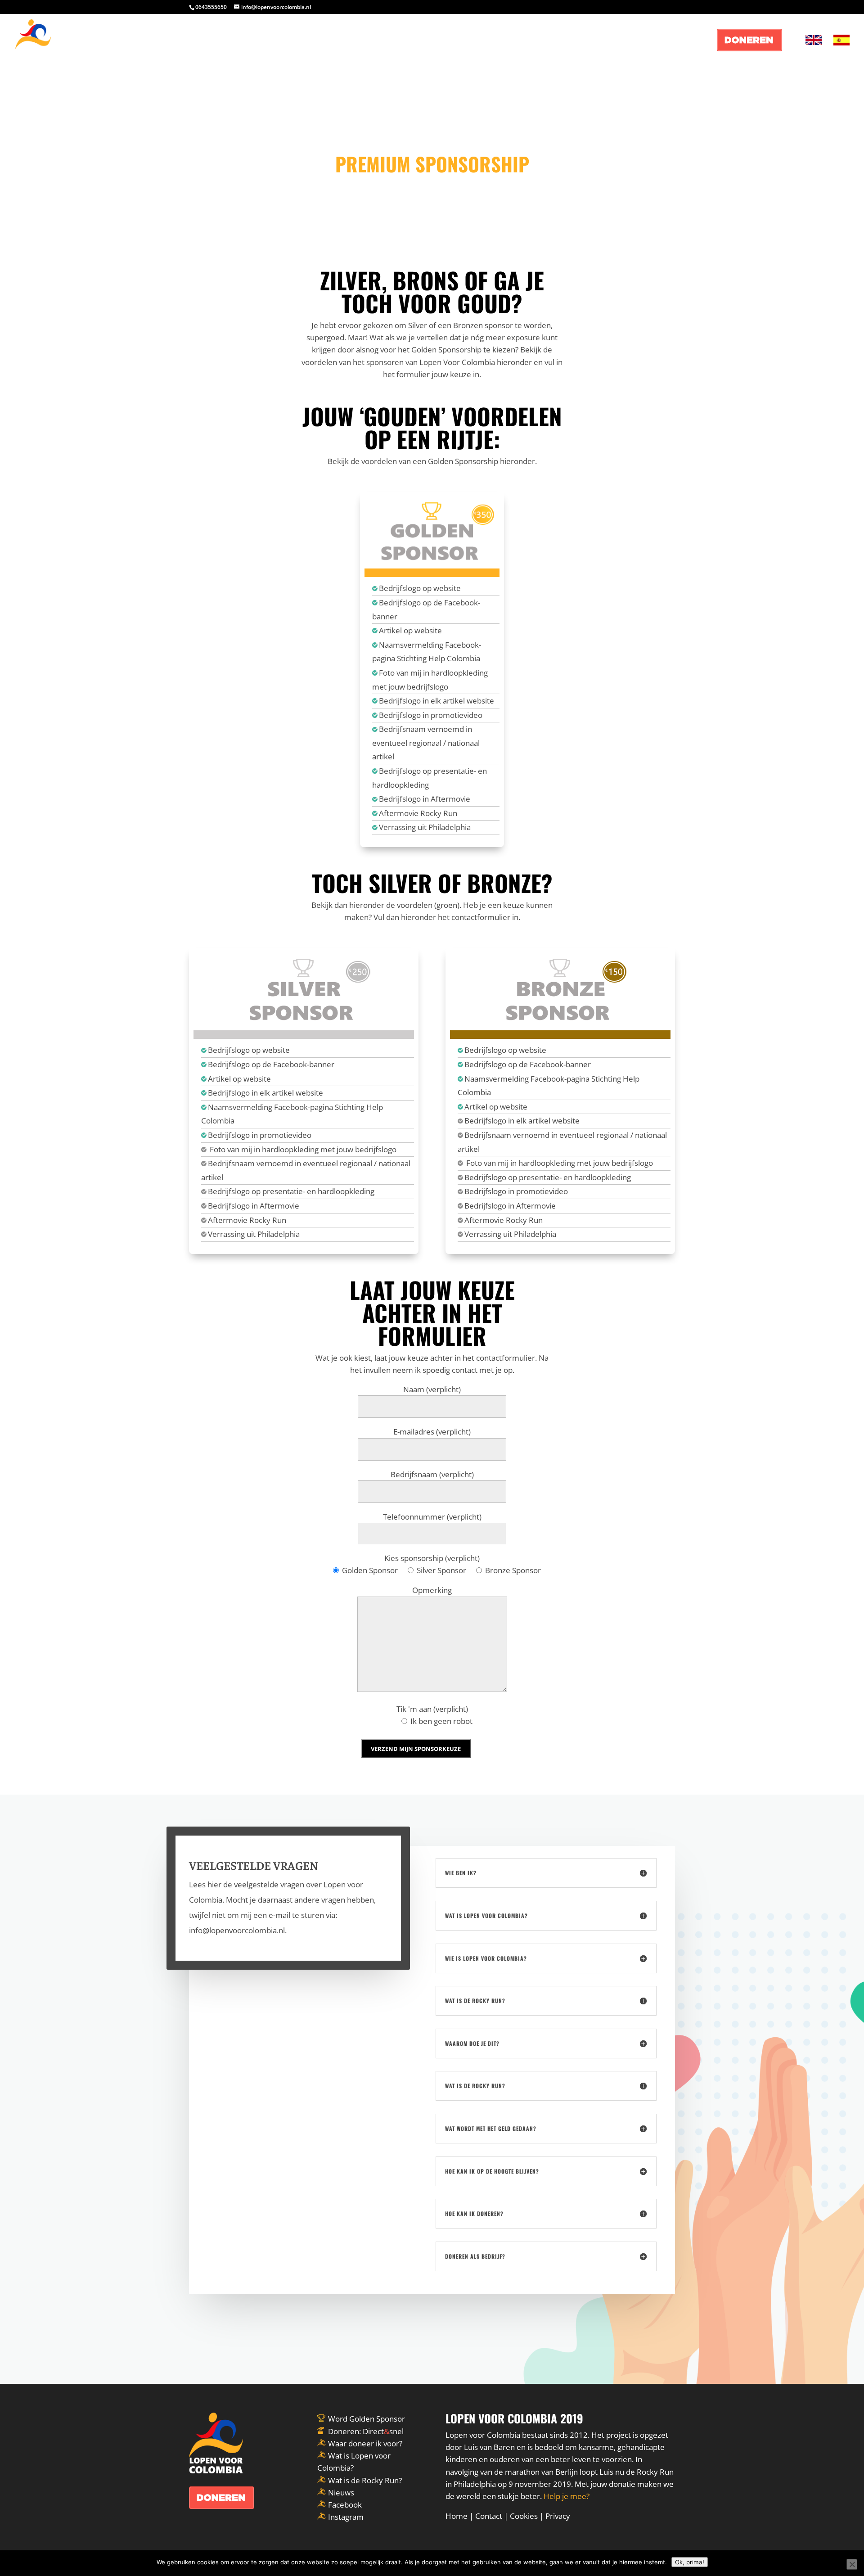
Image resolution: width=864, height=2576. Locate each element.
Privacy (558, 2516)
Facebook (345, 2505)
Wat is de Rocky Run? (365, 2480)
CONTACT (685, 41)
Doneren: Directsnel (366, 2431)
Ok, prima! (690, 2562)
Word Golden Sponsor (367, 2419)
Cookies (524, 2516)
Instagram (346, 2517)
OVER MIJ (633, 41)
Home (457, 2516)
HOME (588, 41)
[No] (852, 2564)
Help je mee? (567, 2496)
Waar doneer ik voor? (365, 2443)
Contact (489, 2516)
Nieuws (341, 2493)
